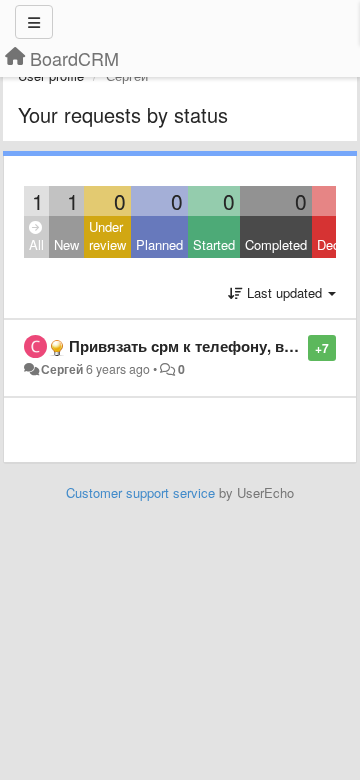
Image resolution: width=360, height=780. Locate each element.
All (36, 244)
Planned (159, 244)
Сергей (62, 369)
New (66, 244)
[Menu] (34, 22)
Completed (276, 244)
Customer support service (140, 492)
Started (214, 244)
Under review (107, 236)
